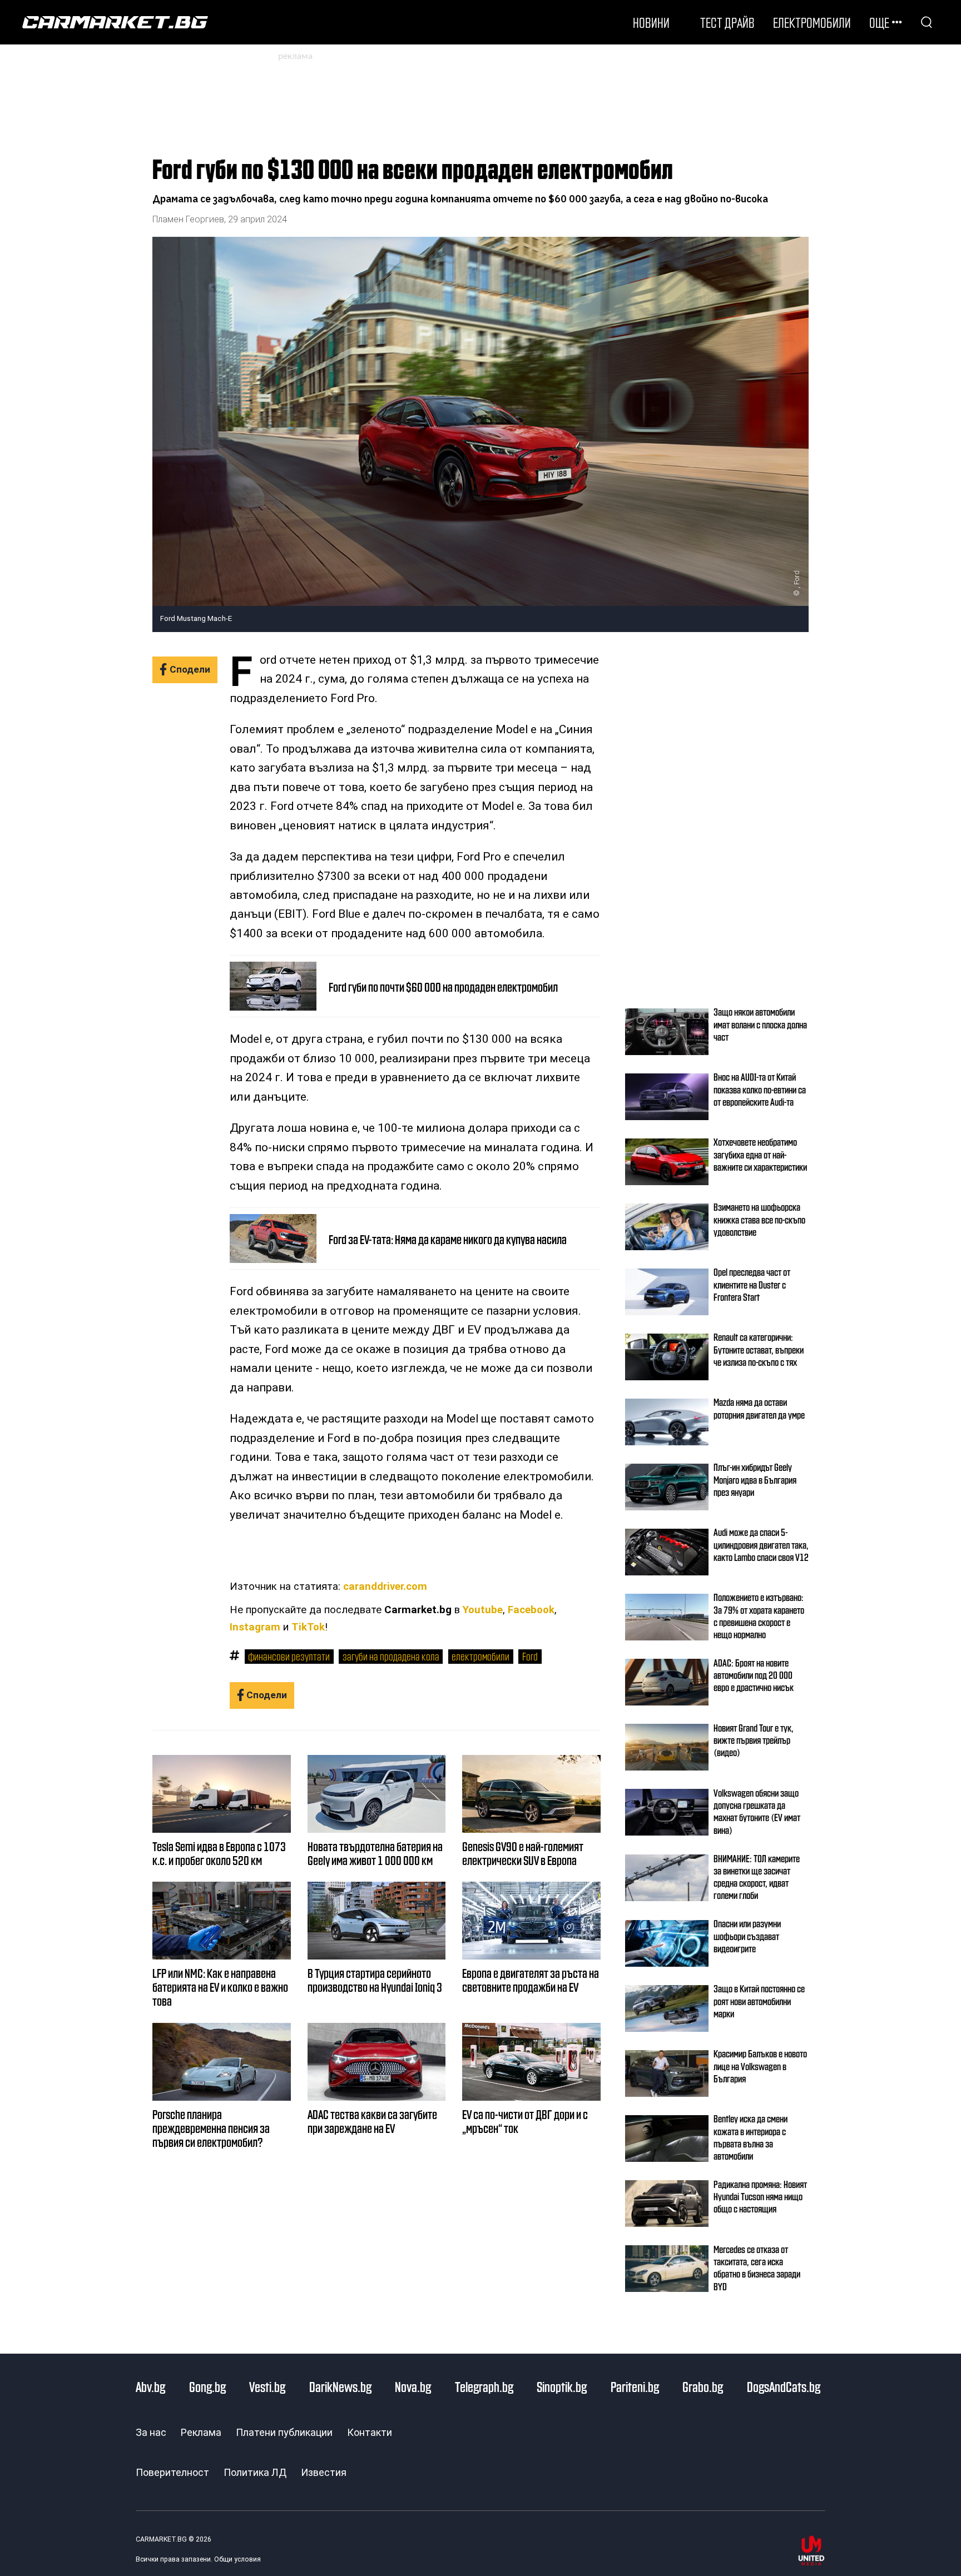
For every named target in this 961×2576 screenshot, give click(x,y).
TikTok (308, 1627)
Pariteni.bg (635, 2386)
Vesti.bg (267, 2386)
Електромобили (812, 22)
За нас (151, 2432)
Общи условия (237, 2559)
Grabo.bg (703, 2386)
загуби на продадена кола (391, 1656)
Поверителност (172, 2472)
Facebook (531, 1610)
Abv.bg (150, 2386)
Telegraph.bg (484, 2386)
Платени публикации (284, 2432)
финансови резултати (289, 1656)
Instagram (255, 1627)
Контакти (370, 2432)
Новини (651, 22)
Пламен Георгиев (188, 219)
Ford (530, 1656)
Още (879, 22)
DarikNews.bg (340, 2386)
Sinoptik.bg (562, 2386)
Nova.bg (413, 2386)
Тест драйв (727, 22)
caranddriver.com (385, 1587)
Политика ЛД (255, 2472)
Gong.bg (207, 2386)
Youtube (483, 1610)
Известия (324, 2472)
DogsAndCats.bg (784, 2386)
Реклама (201, 2432)
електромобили (481, 1656)
